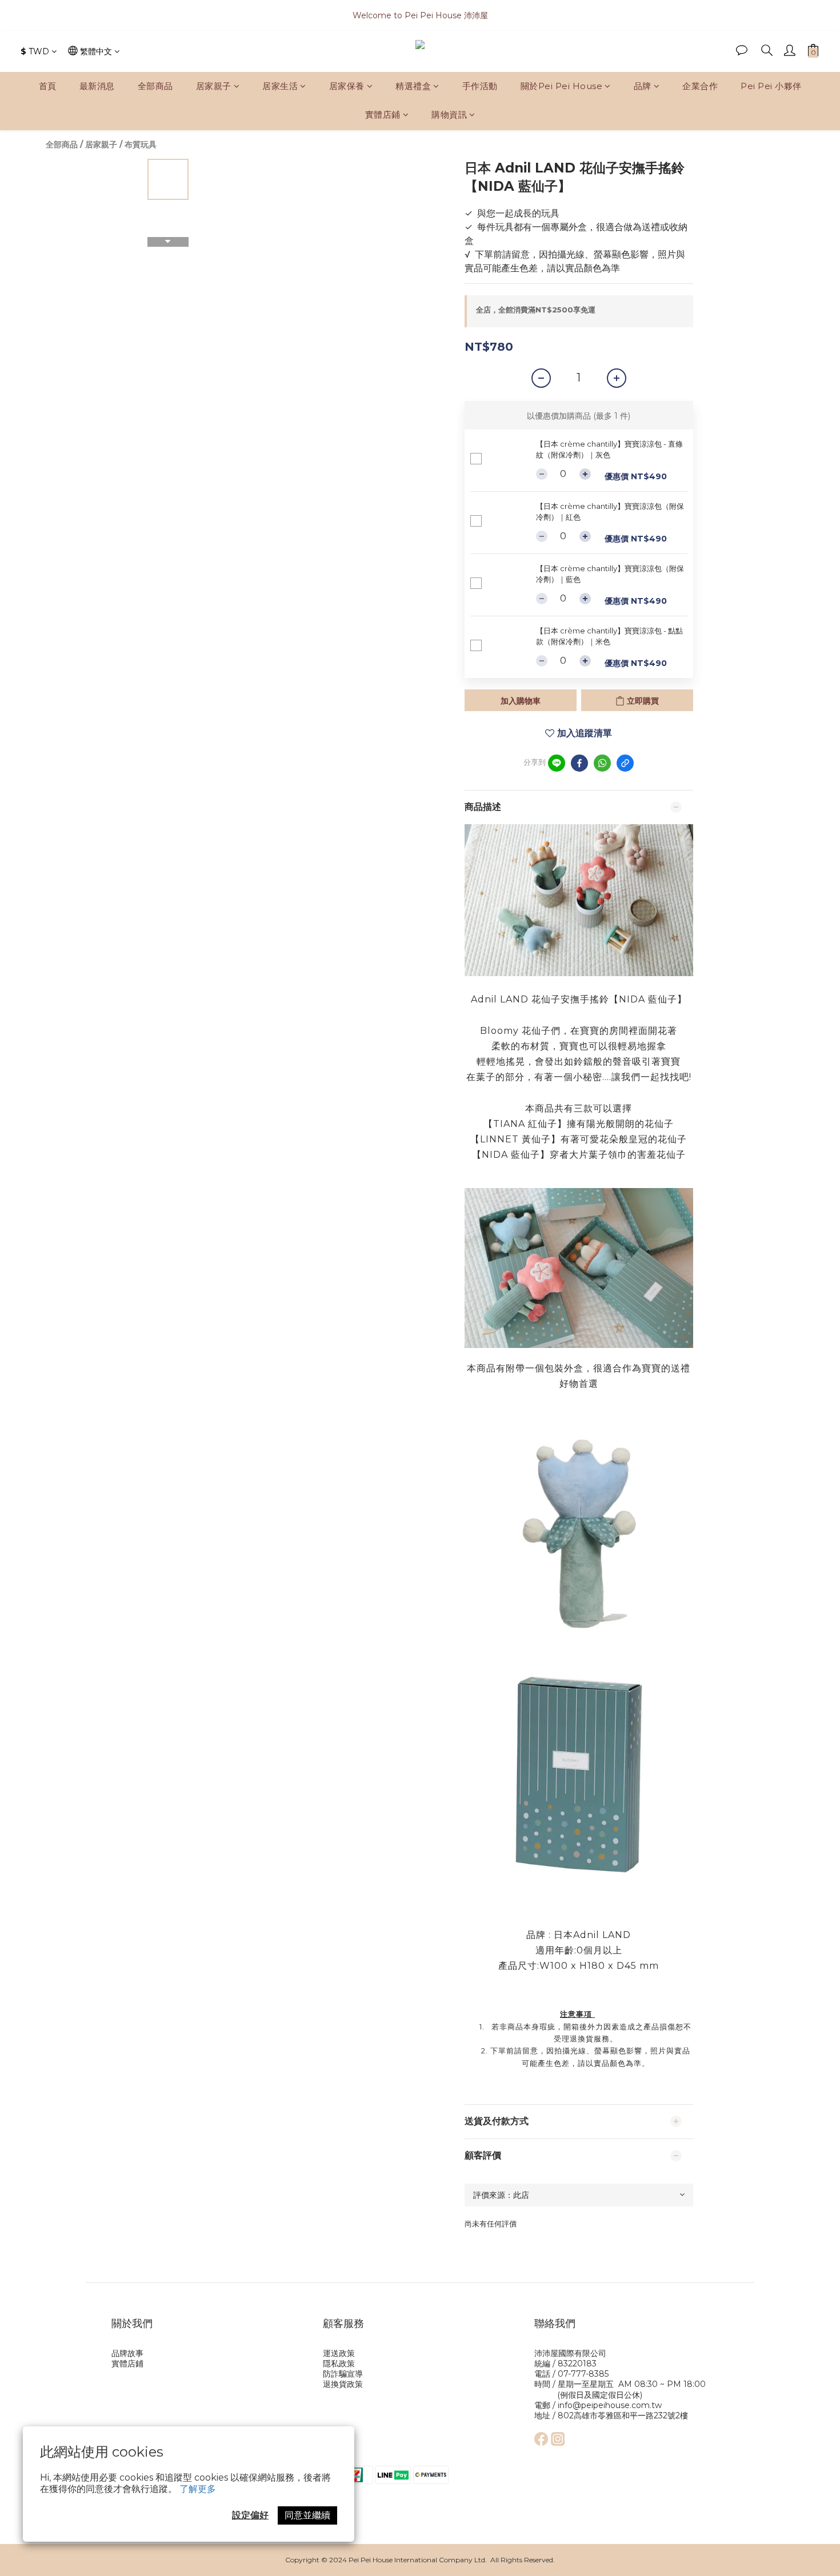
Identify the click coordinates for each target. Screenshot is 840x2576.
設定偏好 (250, 2515)
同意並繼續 (307, 2515)
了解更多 (198, 2489)
